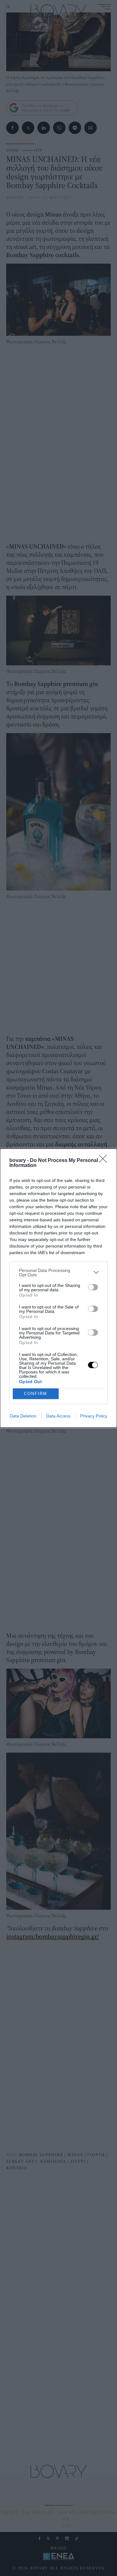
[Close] (105, 1161)
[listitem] (58, 1273)
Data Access (58, 1416)
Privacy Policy (94, 1416)
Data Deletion (23, 1416)
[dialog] (58, 1288)
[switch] (93, 1287)
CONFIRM (36, 1394)
